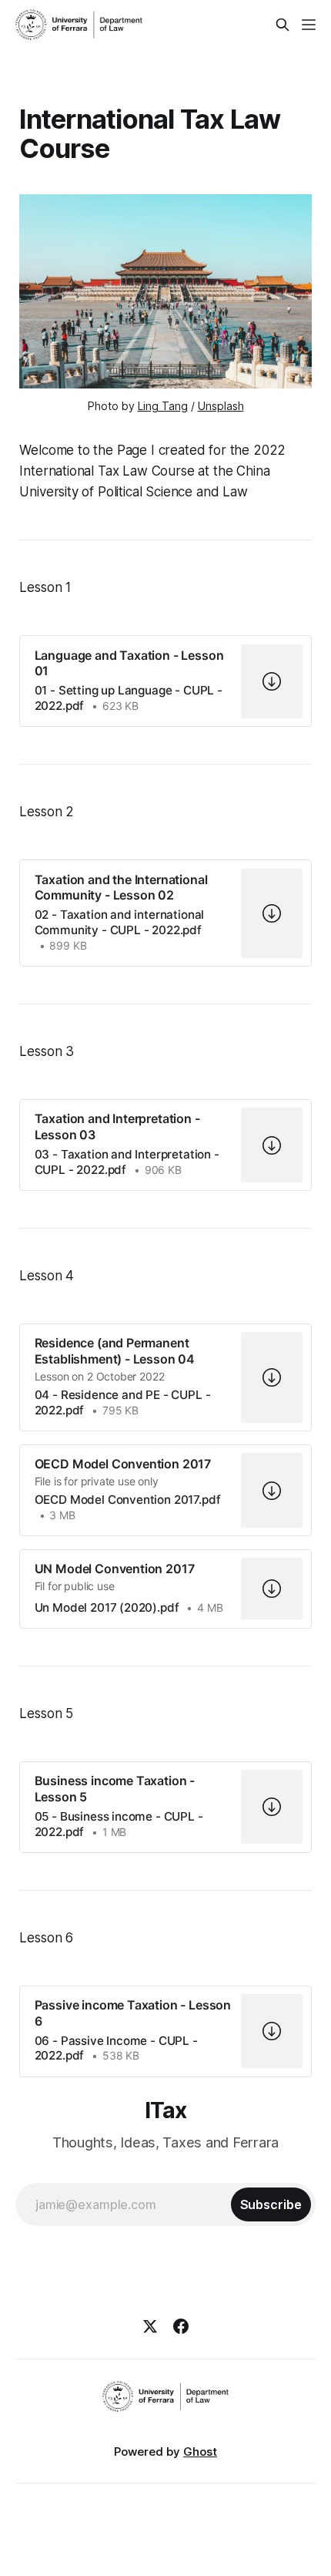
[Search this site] (283, 25)
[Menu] (309, 25)
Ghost (200, 2452)
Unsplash (221, 406)
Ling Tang (163, 406)
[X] (150, 2326)
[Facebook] (181, 2326)
